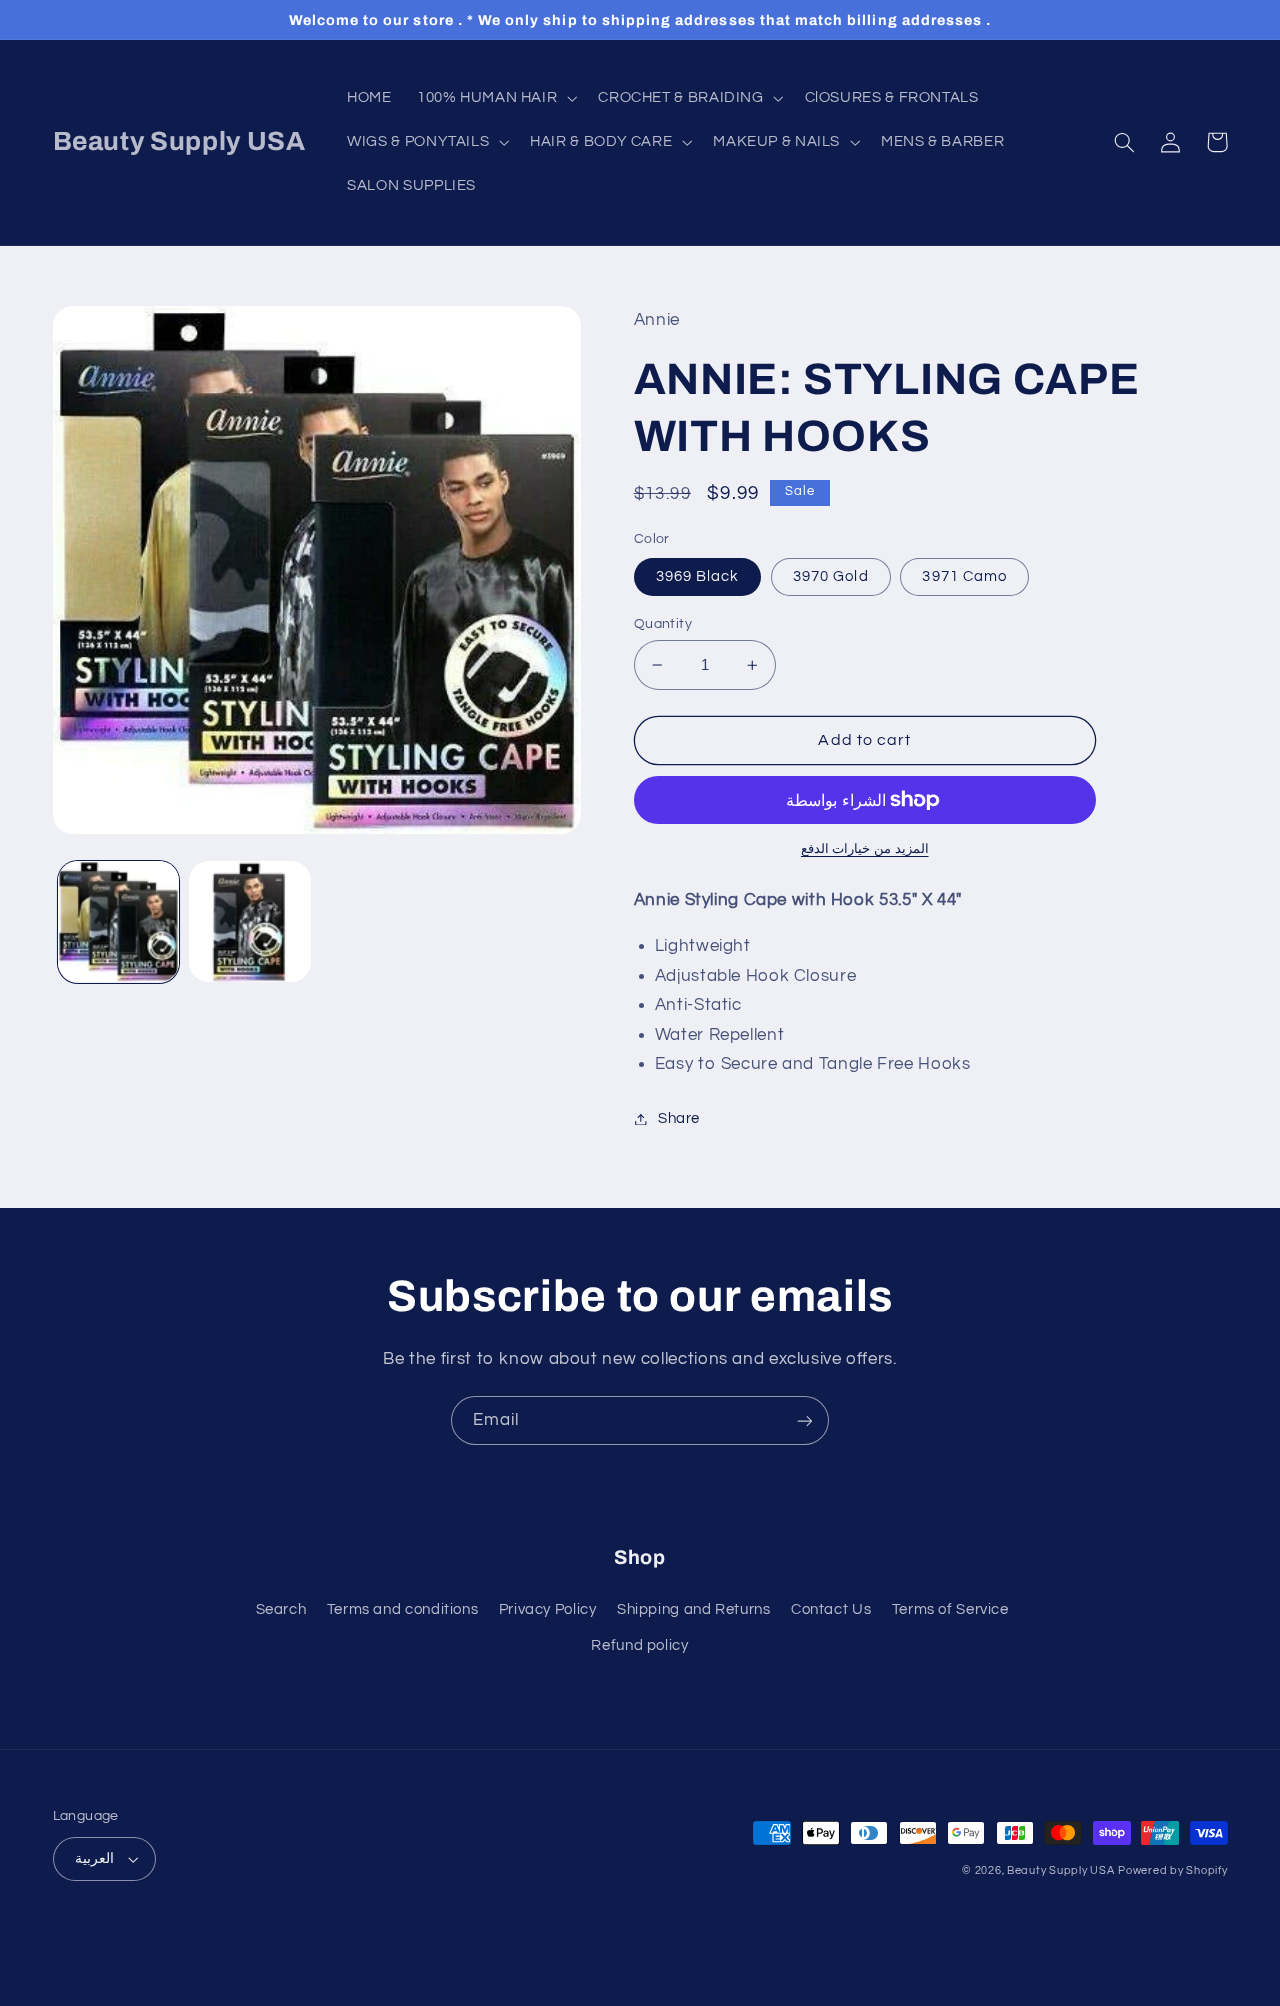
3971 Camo (964, 576)
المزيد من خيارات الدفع (865, 849)
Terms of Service (950, 1609)
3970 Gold (830, 576)
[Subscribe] (805, 1420)
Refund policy (639, 1645)
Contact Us (831, 1609)
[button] (494, 98)
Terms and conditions (403, 1609)
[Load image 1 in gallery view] (118, 921)
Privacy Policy (548, 1609)
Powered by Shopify (1172, 1870)
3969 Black (698, 576)
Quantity (663, 624)
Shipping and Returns (694, 1609)
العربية (94, 1859)
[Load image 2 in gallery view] (249, 921)
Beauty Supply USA (1061, 1870)
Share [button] (679, 1118)
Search (281, 1609)
